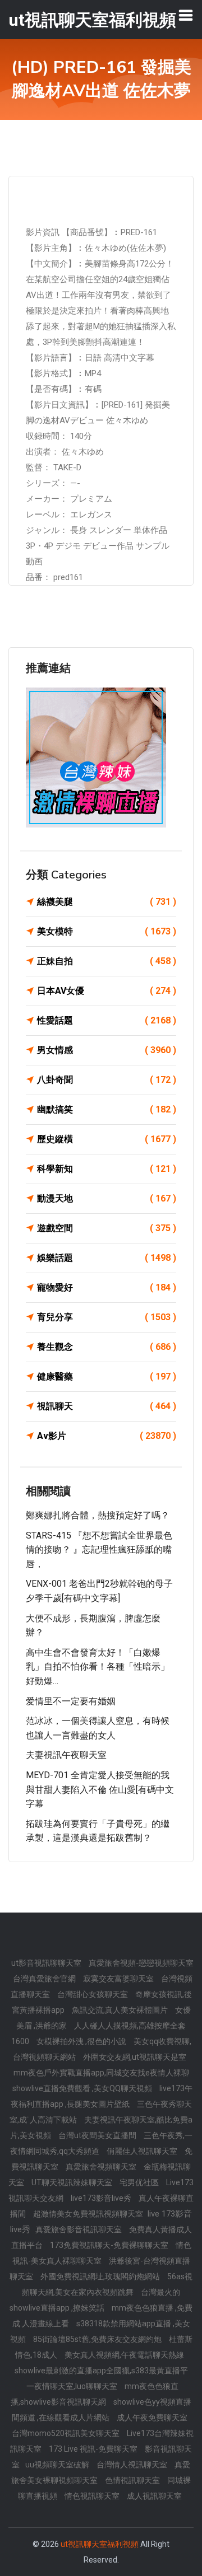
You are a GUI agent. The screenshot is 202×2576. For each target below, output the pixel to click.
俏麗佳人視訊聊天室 (143, 2151)
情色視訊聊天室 (93, 2496)
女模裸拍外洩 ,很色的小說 (82, 2041)
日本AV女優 (107, 991)
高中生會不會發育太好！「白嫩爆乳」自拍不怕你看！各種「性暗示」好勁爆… (98, 1667)
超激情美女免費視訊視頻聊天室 (89, 2214)
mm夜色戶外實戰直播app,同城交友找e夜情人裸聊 (101, 2073)
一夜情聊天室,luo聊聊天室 (73, 2386)
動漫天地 (107, 1198)
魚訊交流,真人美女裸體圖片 (121, 2010)
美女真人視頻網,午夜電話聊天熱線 (124, 2355)
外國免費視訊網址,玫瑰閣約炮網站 (101, 2276)
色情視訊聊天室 (133, 2480)
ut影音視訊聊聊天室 (47, 1963)
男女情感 (107, 1050)
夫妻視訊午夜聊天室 (66, 1755)
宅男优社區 (140, 2182)
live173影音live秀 (102, 2198)
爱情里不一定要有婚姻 (71, 1701)
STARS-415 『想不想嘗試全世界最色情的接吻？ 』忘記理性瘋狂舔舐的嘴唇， (99, 1550)
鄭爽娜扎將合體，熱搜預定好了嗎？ (98, 1515)
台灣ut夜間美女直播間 (98, 2135)
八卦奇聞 (107, 1080)
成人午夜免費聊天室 (152, 2418)
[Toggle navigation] (186, 15)
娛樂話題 (107, 1258)
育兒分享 (107, 1317)
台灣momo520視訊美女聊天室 (66, 2433)
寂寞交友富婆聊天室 (119, 1979)
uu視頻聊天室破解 (58, 2465)
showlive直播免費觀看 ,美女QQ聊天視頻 (83, 2088)
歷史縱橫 (107, 1139)
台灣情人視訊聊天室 (133, 2465)
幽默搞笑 (107, 1109)
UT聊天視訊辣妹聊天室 (73, 2182)
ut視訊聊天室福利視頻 (100, 2544)
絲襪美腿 (107, 902)
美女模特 (107, 931)
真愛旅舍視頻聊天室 (102, 2167)
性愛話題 (107, 1020)
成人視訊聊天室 (154, 2496)
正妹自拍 (107, 961)
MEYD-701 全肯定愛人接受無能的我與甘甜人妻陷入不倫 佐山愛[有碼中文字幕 (100, 1789)
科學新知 (107, 1169)
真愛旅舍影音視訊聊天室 (79, 2229)
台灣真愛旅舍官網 (45, 1979)
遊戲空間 (107, 1228)
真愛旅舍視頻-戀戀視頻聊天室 (141, 1963)
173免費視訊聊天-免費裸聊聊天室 (110, 2245)
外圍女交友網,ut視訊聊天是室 (135, 2057)
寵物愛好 (107, 1287)
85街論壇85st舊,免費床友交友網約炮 (98, 2339)
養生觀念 (107, 1347)
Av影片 (107, 1436)
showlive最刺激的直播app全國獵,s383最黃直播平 (101, 2371)
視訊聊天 (107, 1406)
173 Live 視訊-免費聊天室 (94, 2449)
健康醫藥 (107, 1376)
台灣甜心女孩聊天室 (93, 1994)
